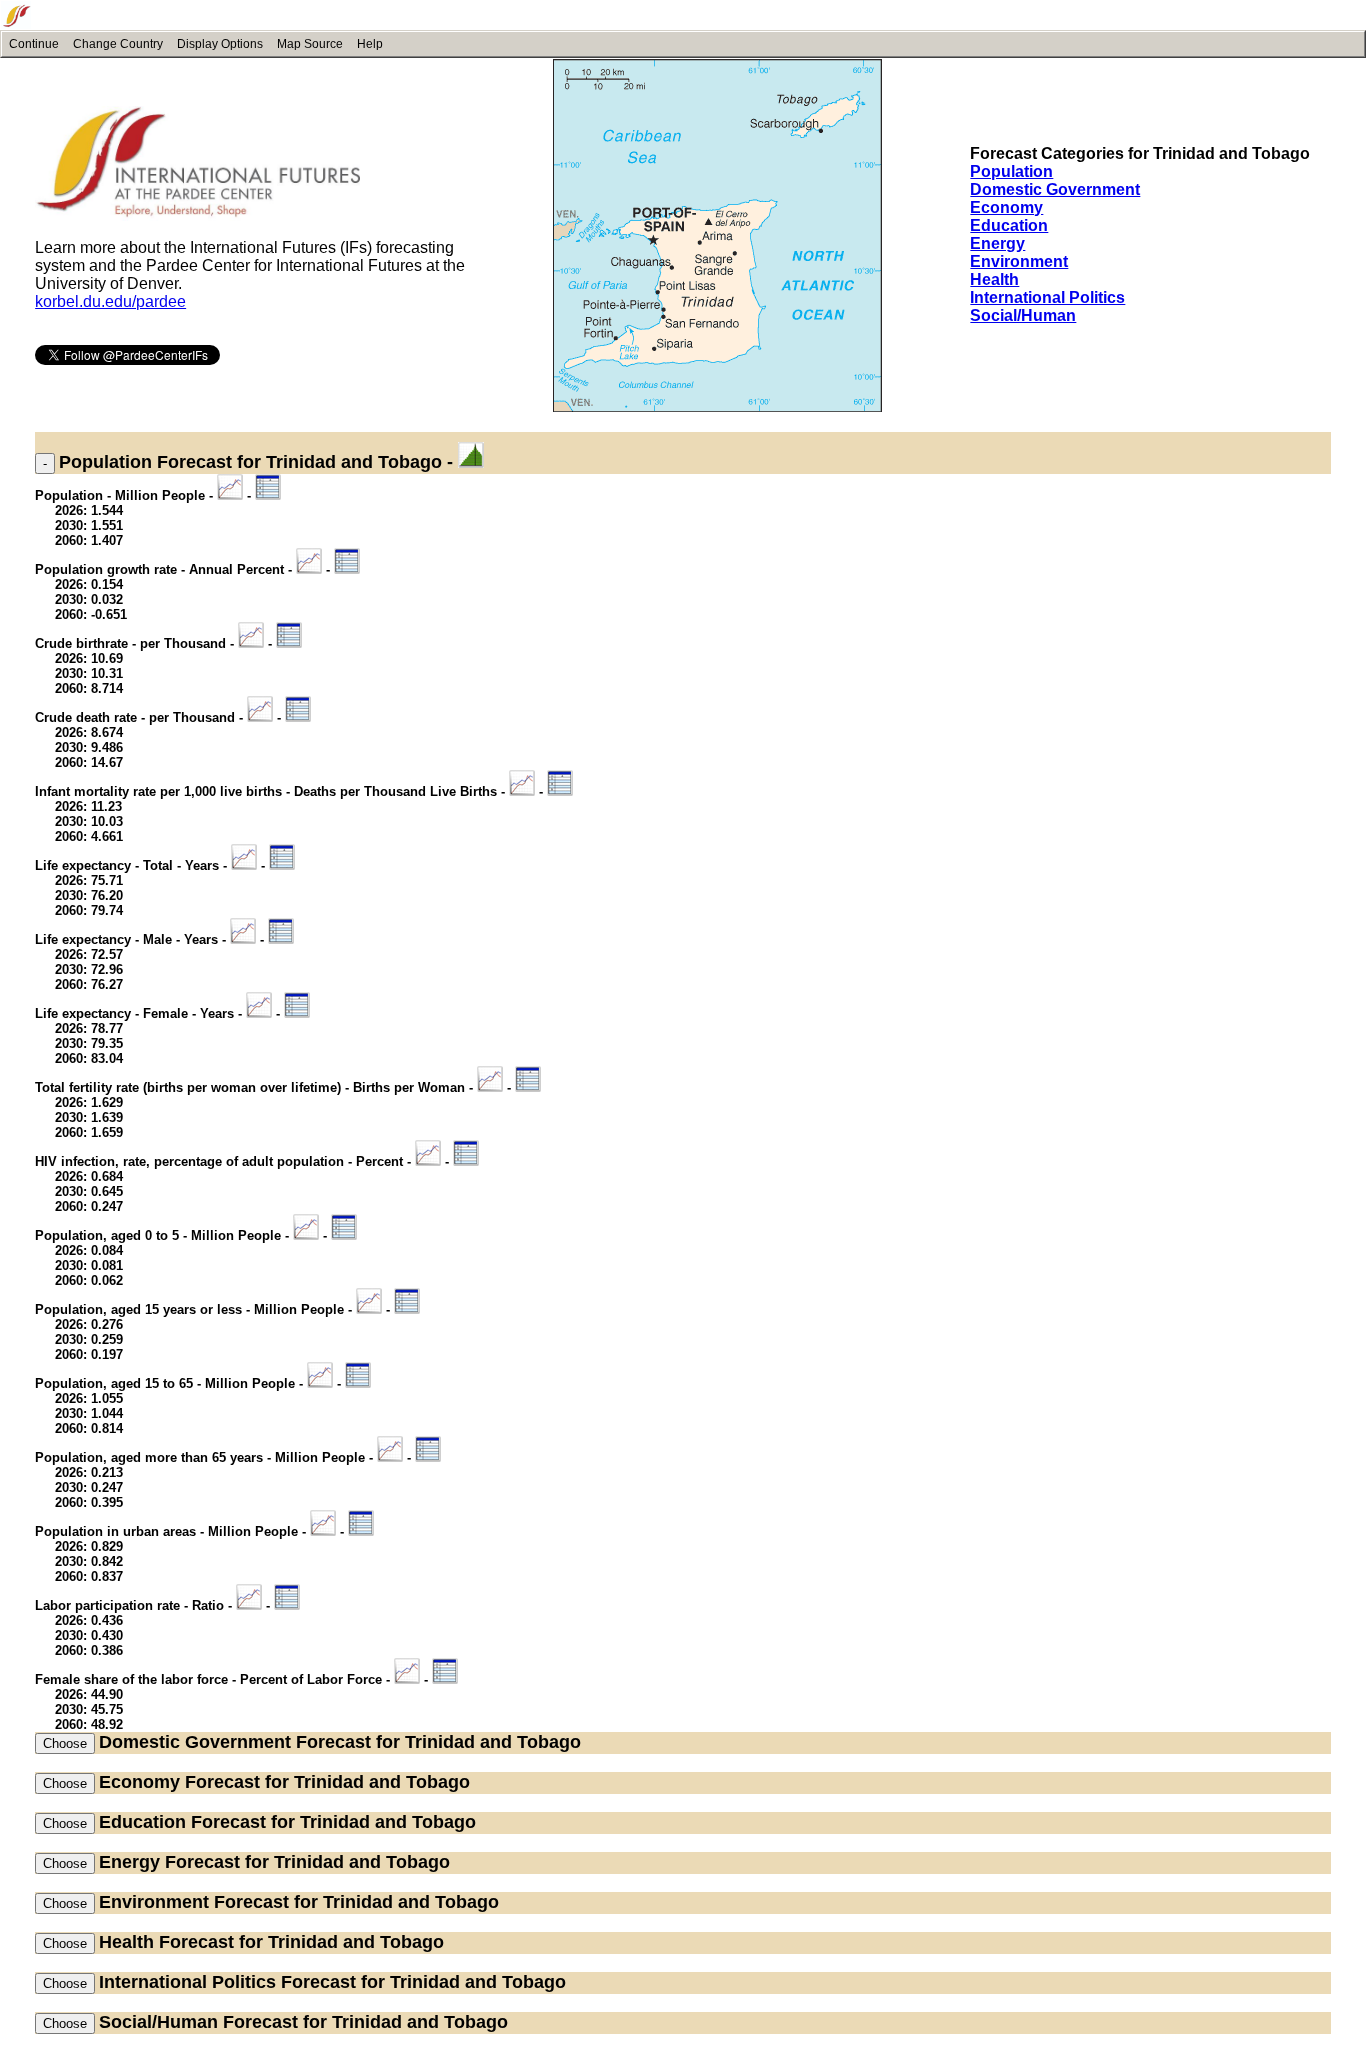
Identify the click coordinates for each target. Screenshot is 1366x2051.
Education (1009, 225)
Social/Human (1023, 315)
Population (1011, 171)
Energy (997, 243)
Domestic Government (1055, 189)
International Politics (1047, 297)
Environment (1019, 261)
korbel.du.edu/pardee (110, 301)
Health (994, 279)
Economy (1006, 207)
